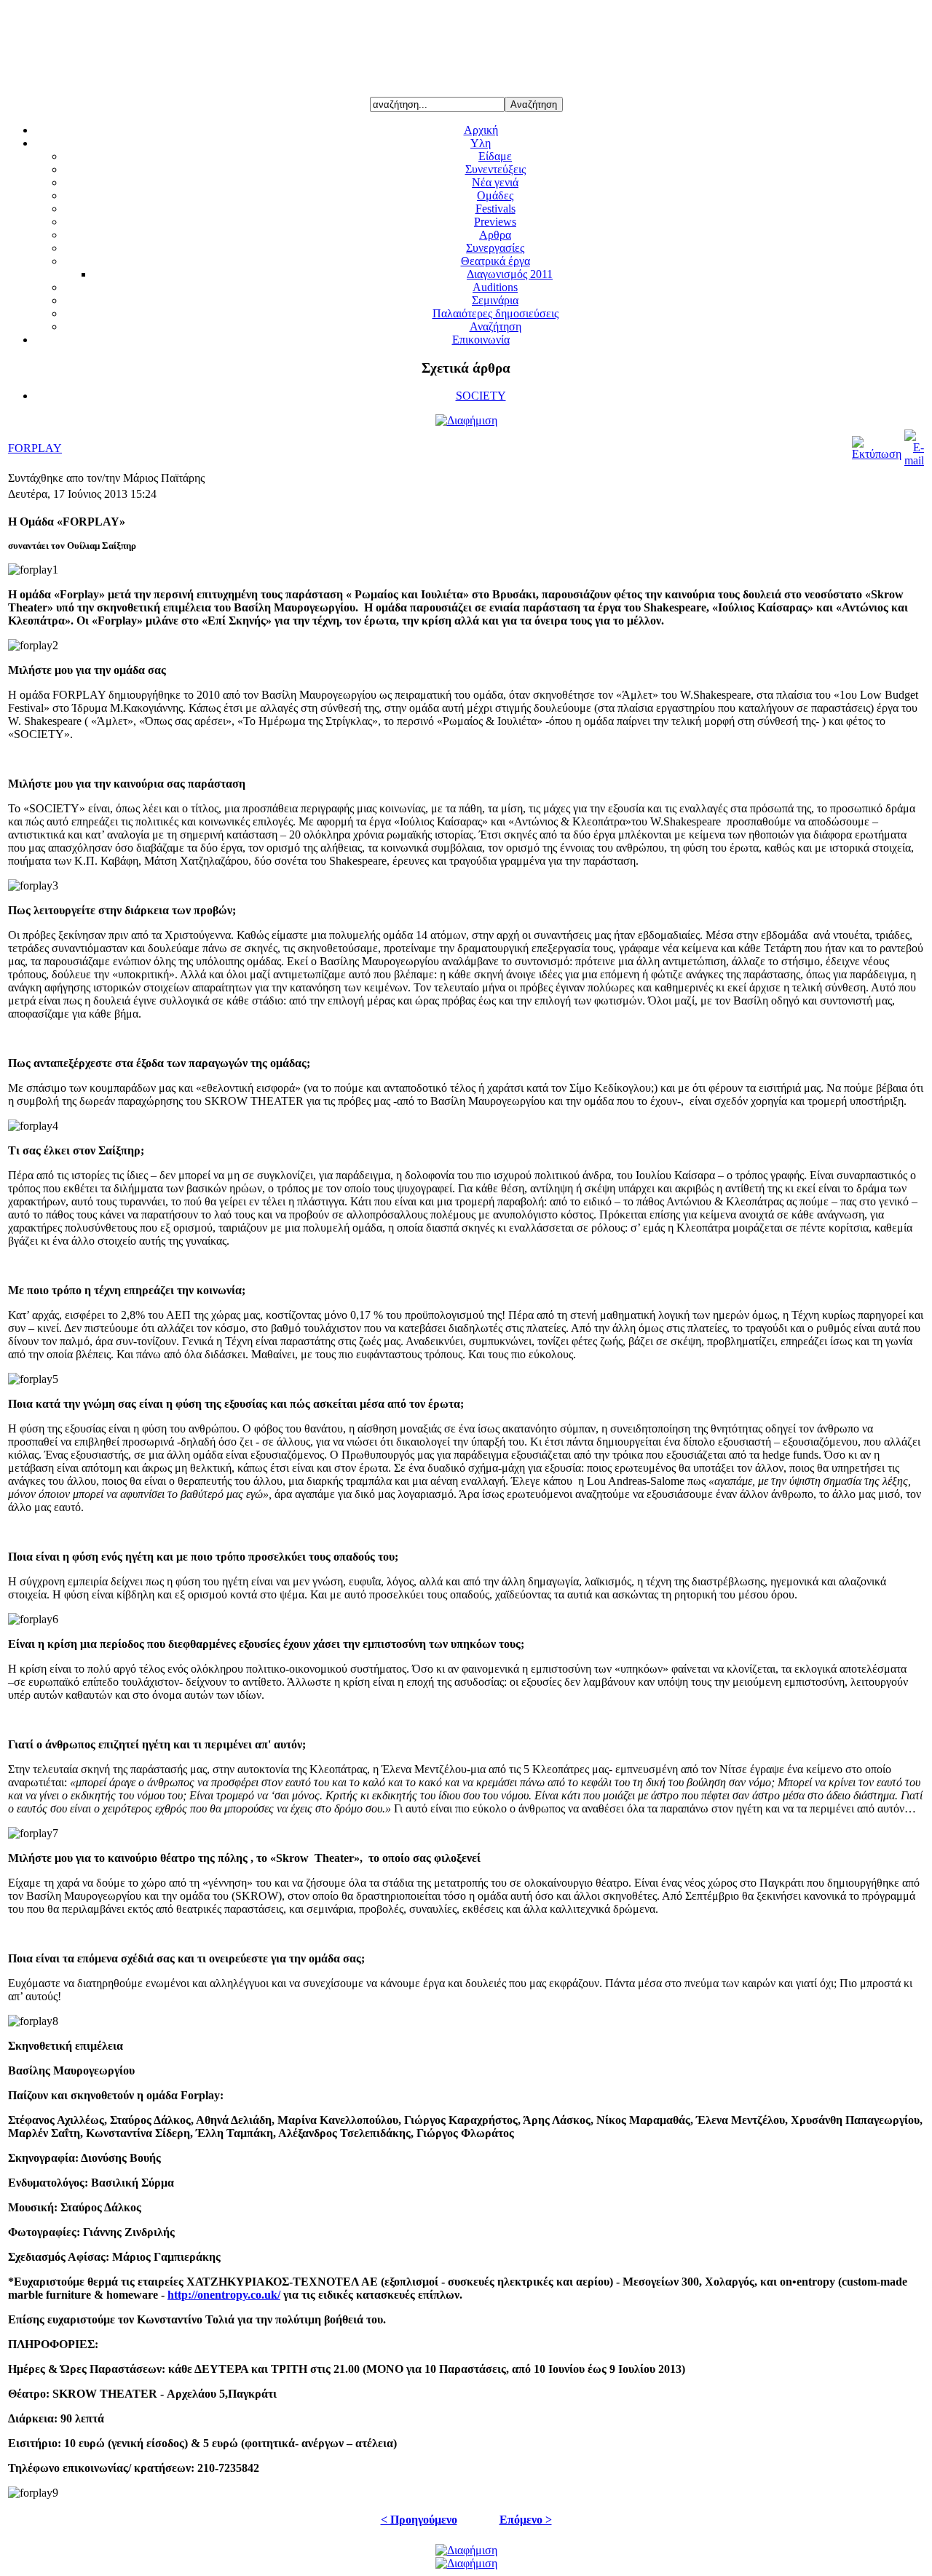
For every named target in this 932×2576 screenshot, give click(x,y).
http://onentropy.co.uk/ (224, 2295)
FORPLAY (35, 448)
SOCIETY (481, 396)
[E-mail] (914, 460)
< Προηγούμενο (419, 2520)
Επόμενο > (526, 2520)
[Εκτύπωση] (877, 454)
